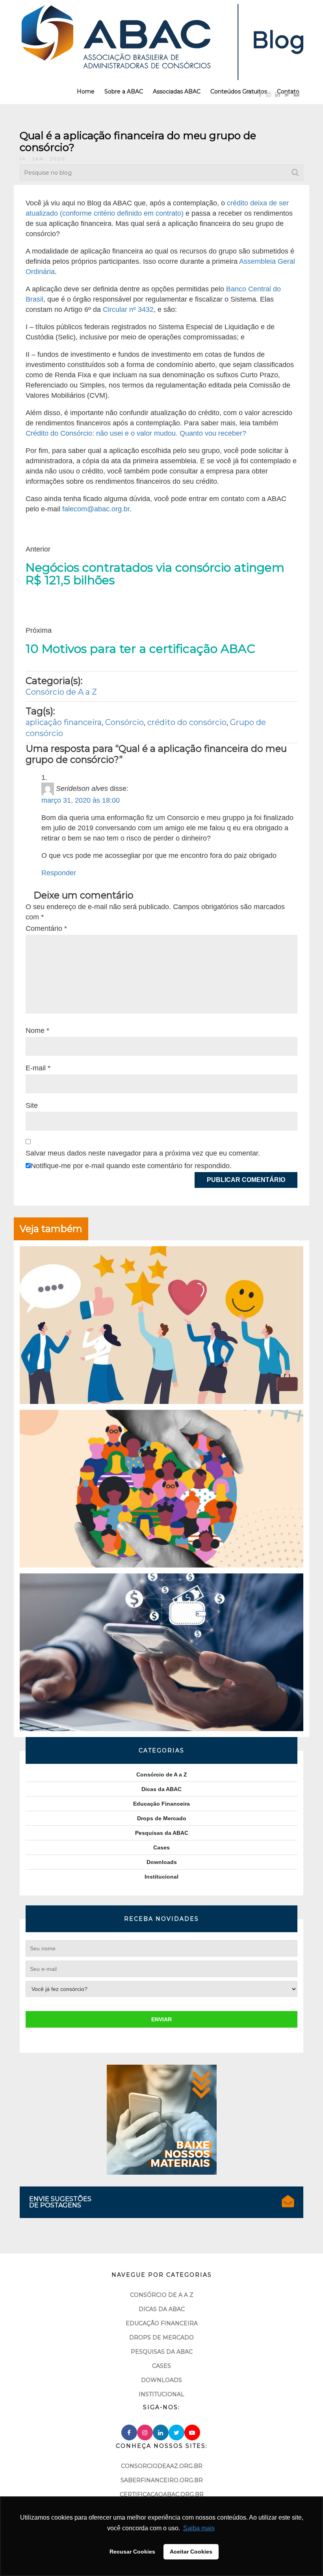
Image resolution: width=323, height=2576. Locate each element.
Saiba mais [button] (199, 2528)
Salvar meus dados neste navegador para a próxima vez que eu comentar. (143, 1153)
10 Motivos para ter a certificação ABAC (140, 649)
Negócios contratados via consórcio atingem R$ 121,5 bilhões (155, 574)
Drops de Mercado (162, 1818)
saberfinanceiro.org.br (162, 2480)
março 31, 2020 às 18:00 (81, 800)
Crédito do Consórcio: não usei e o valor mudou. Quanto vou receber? (136, 433)
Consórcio (124, 722)
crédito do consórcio (187, 722)
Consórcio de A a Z (61, 692)
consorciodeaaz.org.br (162, 2466)
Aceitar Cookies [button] (191, 2552)
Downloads (162, 1862)
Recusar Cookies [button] (132, 2552)
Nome (37, 1031)
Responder (59, 873)
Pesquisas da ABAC (162, 1833)
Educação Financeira (161, 1804)
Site (32, 1105)
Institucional (161, 1877)
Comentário (46, 928)
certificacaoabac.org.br (162, 2494)
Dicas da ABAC (161, 1789)
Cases (161, 1847)
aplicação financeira (64, 722)
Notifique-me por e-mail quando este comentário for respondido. (131, 1166)
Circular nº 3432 (128, 309)
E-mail (38, 1068)
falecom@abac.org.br (96, 509)
